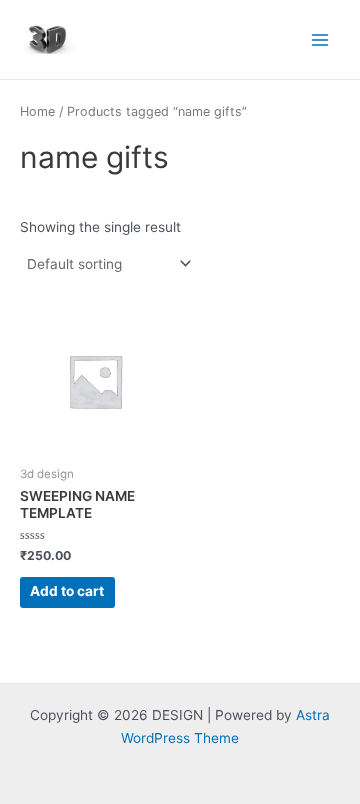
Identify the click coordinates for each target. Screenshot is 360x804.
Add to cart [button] (67, 591)
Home (37, 111)
